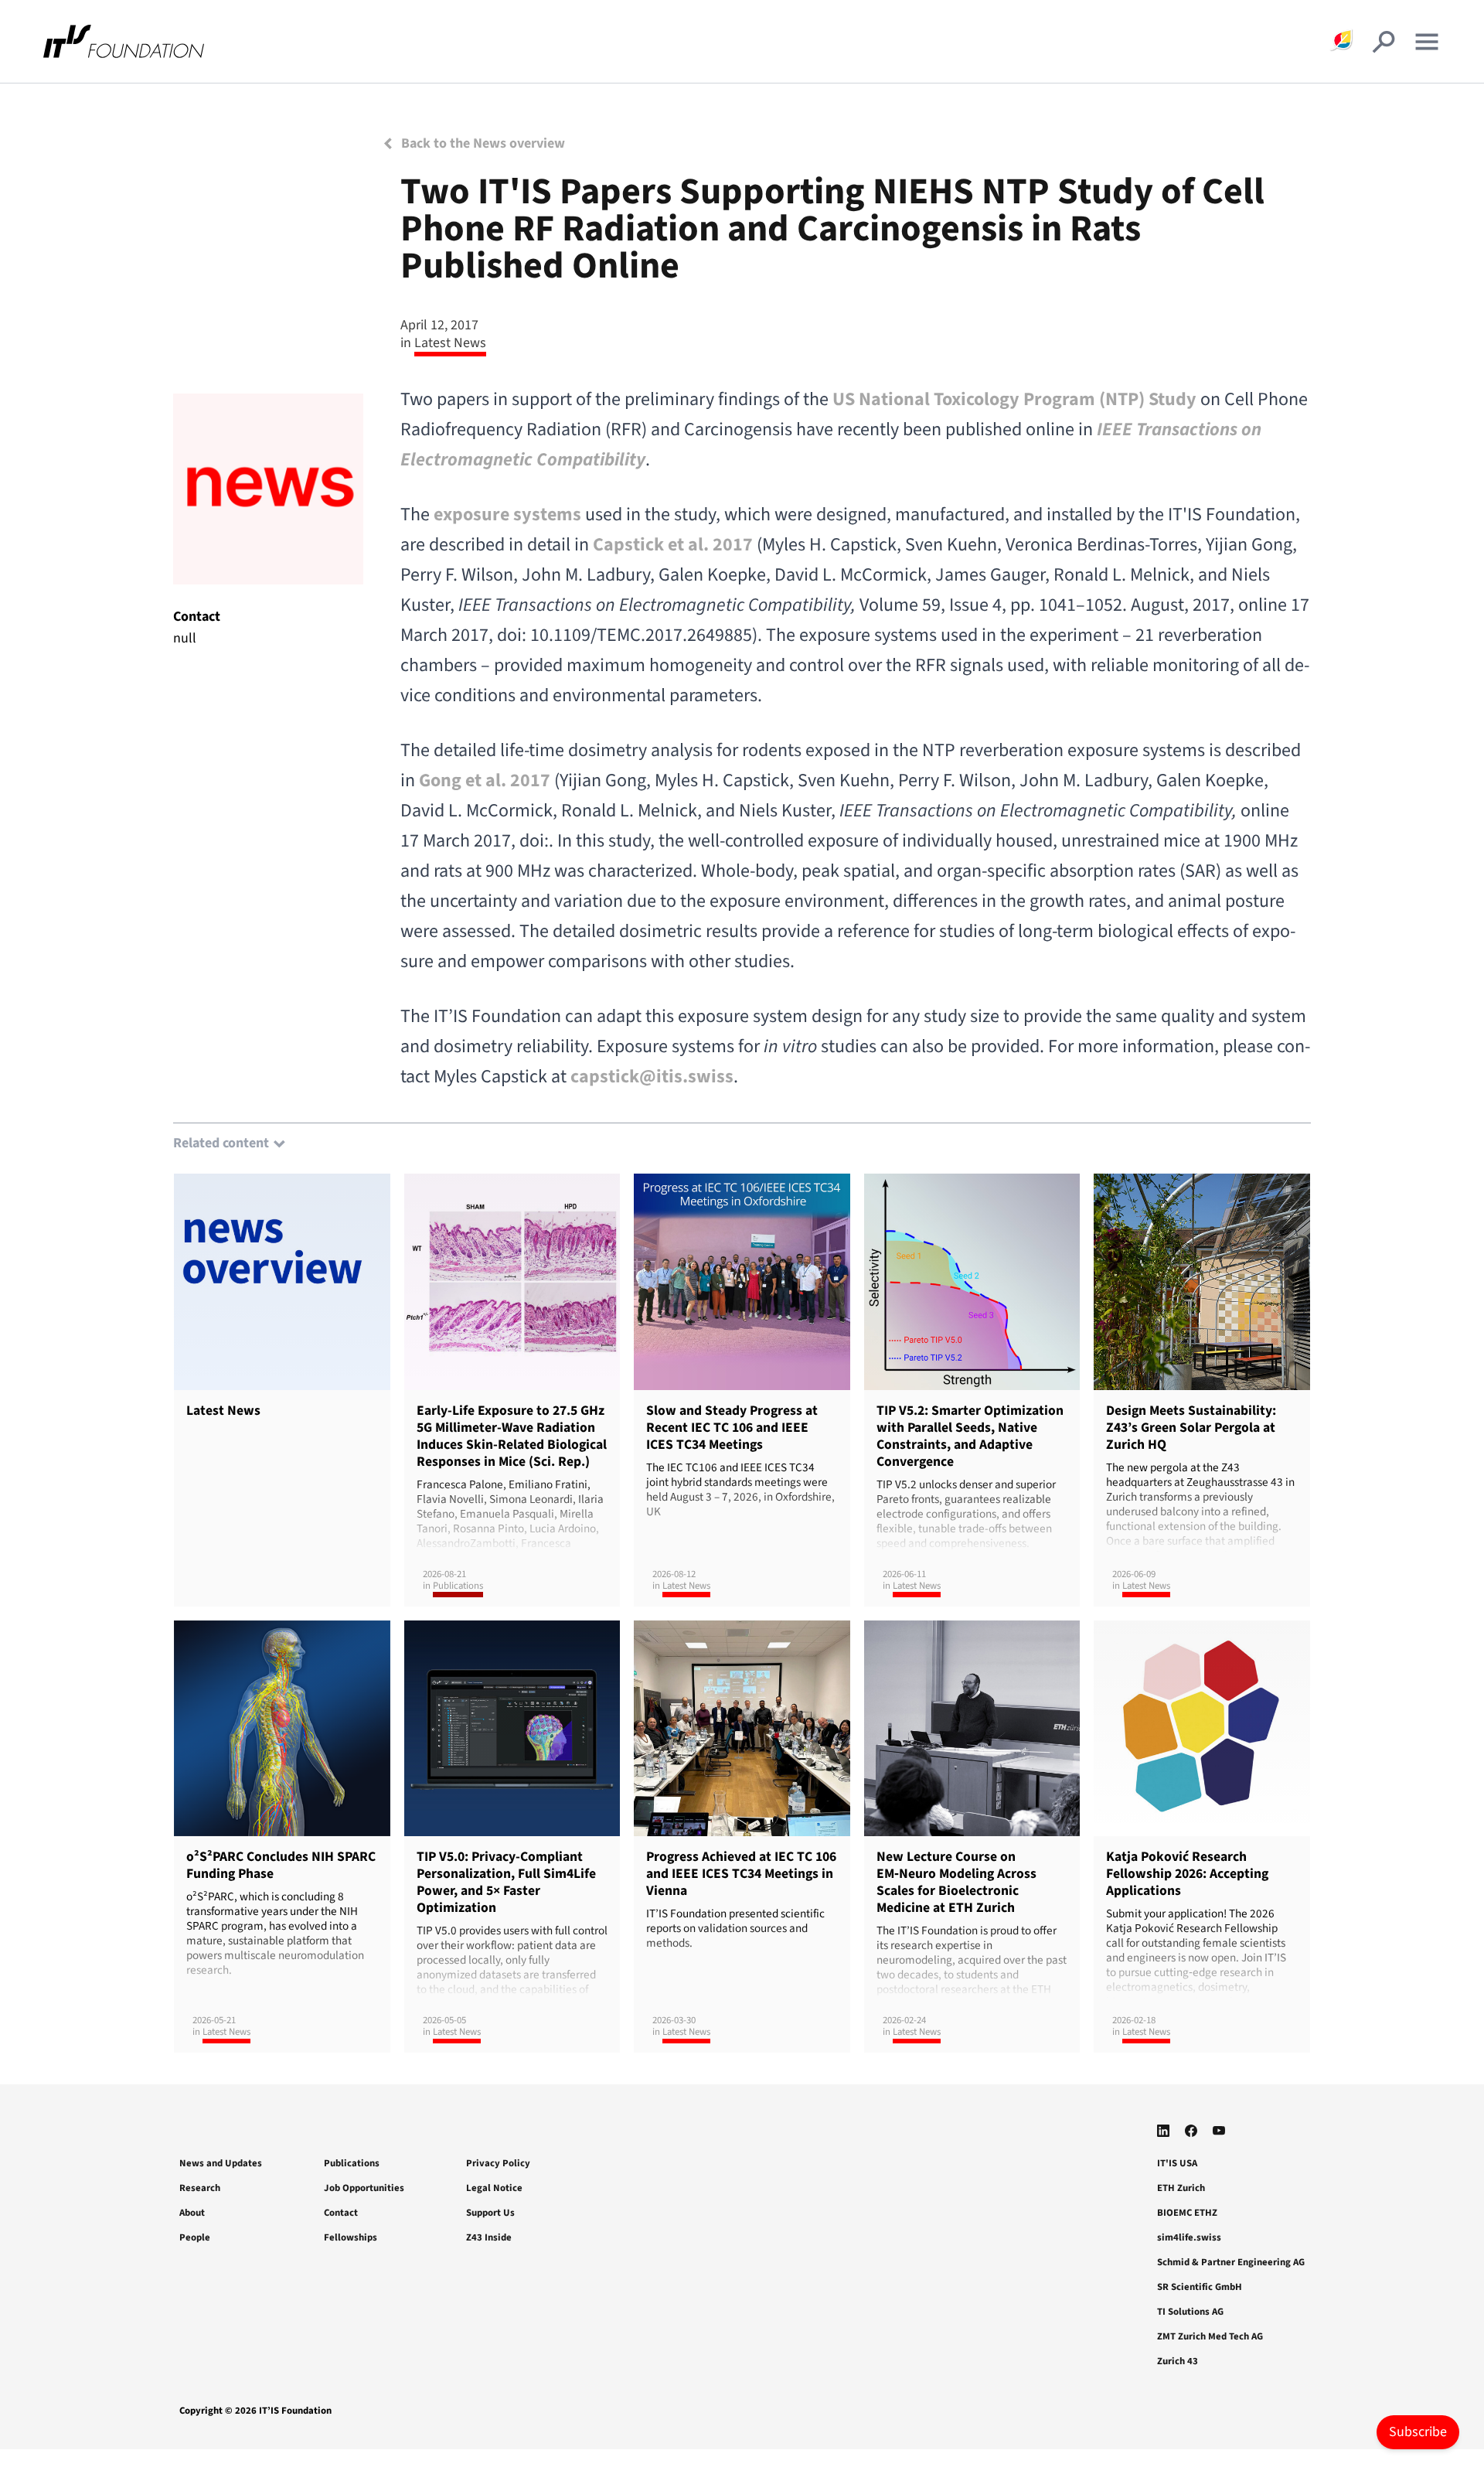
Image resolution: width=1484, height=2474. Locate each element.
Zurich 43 (1178, 2361)
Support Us (490, 2213)
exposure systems (507, 515)
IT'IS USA (1177, 2163)
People (195, 2237)
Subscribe (1418, 2432)
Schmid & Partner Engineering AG (1231, 2262)
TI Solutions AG (1190, 2312)
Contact (341, 2213)
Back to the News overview (482, 143)
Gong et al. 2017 (485, 780)
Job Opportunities (364, 2188)
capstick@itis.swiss (652, 1077)
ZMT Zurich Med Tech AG (1210, 2336)
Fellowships (351, 2237)
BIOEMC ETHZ (1187, 2213)
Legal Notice (494, 2188)
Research (200, 2188)
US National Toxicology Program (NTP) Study (1014, 399)
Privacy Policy (498, 2163)
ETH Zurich (1181, 2188)
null (185, 638)
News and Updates (221, 2163)
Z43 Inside (489, 2237)
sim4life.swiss (1189, 2237)
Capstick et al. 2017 (673, 545)
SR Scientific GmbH (1200, 2287)
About (192, 2213)
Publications (352, 2163)
